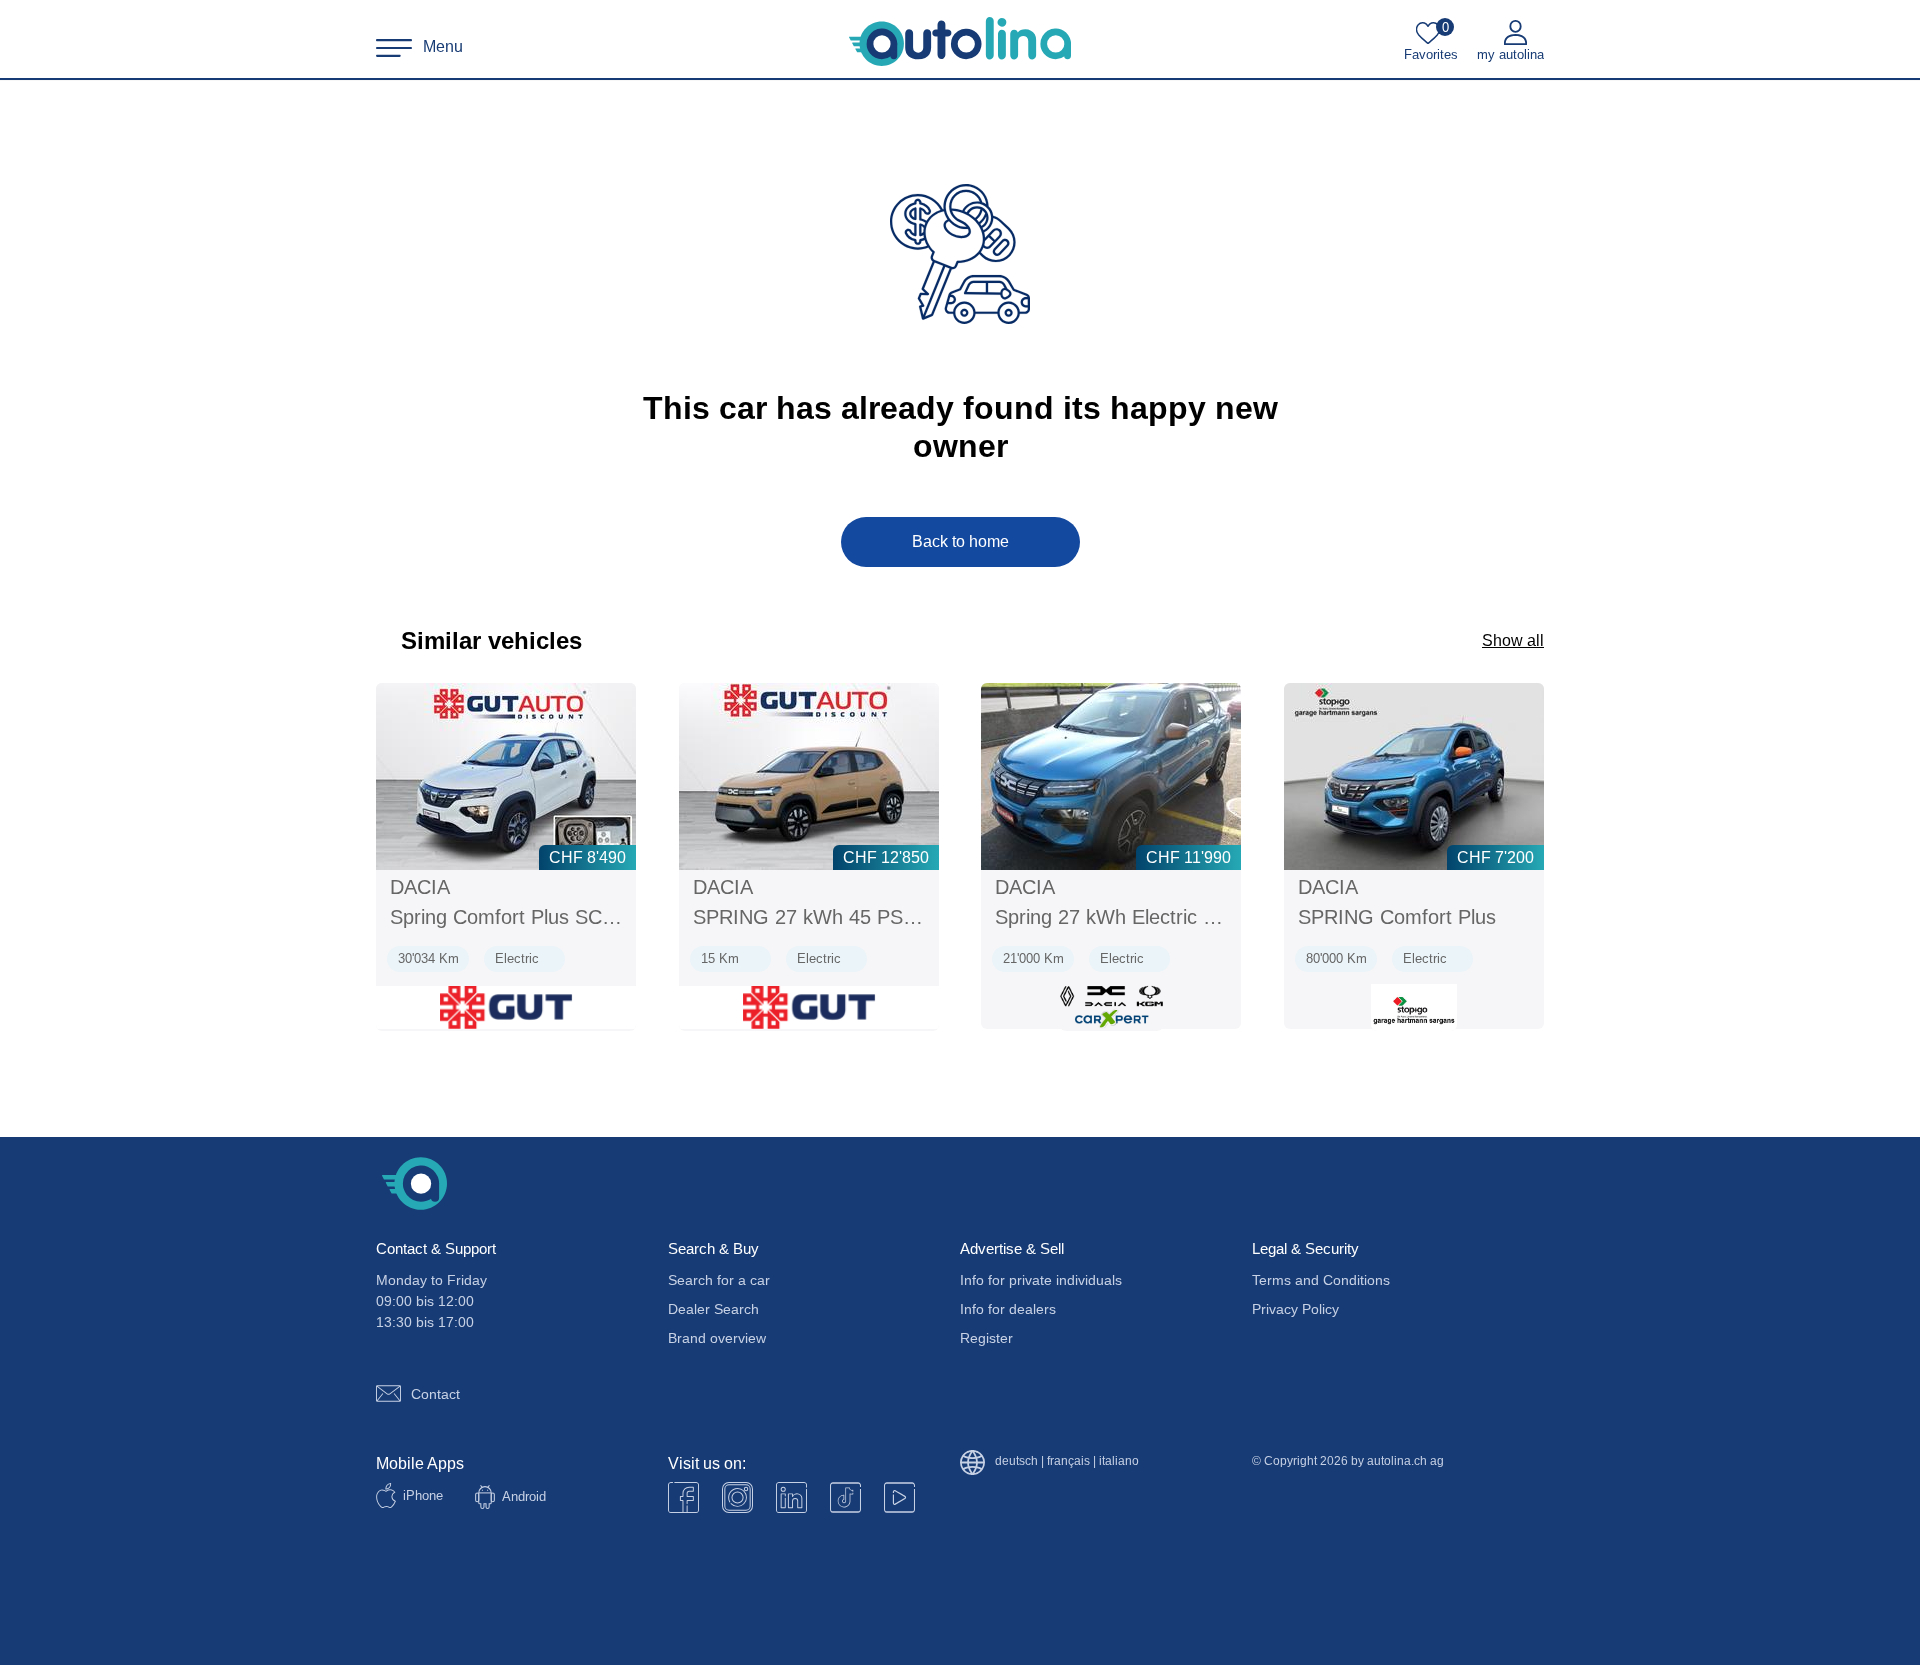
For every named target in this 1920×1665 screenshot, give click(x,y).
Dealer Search (713, 1309)
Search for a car (719, 1280)
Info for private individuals (1041, 1280)
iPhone (423, 1495)
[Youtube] (737, 1497)
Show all (1513, 640)
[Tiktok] (845, 1497)
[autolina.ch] (960, 42)
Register (986, 1338)
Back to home (960, 541)
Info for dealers (1008, 1309)
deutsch (1016, 1461)
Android (524, 1496)
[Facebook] (683, 1497)
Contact (435, 1394)
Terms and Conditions (1321, 1280)
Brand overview (717, 1338)
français (1068, 1461)
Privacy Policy (1295, 1309)
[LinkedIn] (791, 1497)
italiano (1119, 1461)
